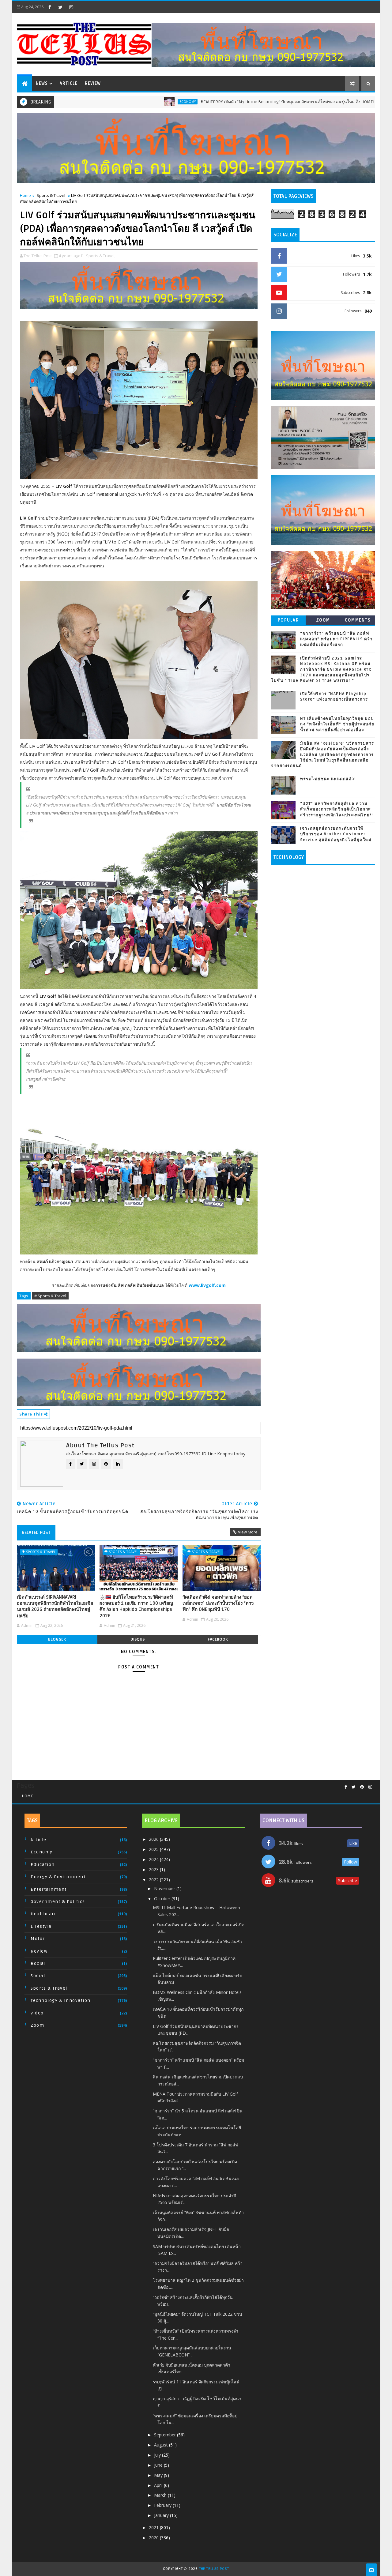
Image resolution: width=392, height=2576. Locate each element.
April (159, 2485)
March (161, 2495)
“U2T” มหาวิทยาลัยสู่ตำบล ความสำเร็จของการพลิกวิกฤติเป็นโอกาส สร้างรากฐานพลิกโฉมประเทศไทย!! (337, 809)
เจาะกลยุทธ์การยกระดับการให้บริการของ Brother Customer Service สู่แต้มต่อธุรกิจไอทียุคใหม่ (336, 834)
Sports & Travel (51, 195)
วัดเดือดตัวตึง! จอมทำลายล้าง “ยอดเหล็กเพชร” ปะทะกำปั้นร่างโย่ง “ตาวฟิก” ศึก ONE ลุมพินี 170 (218, 1603)
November (165, 1888)
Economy (111, 102)
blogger (57, 1639)
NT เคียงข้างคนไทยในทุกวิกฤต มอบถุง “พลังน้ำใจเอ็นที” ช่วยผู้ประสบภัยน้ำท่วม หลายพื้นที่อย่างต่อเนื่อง (337, 724)
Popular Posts (288, 621)
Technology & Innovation (61, 2001)
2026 (154, 1839)
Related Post (36, 1532)
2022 (154, 1880)
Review (93, 83)
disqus (138, 1639)
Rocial (38, 1963)
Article (69, 83)
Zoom (323, 620)
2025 (154, 1849)
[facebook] (50, 7)
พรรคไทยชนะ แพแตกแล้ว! (328, 779)
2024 (154, 1859)
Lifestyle (41, 1926)
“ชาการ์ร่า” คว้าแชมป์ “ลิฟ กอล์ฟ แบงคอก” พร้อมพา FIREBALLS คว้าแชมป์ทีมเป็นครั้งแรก (336, 639)
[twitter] (60, 7)
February (163, 2505)
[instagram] (71, 7)
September (166, 2435)
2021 (154, 2527)
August (162, 2445)
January (162, 2515)
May (159, 2475)
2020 (154, 2538)
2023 (154, 1869)
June (159, 2465)
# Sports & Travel (50, 1296)
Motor (38, 1939)
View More (248, 1532)
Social (38, 1976)
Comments (358, 620)
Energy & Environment (58, 1877)
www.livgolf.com (207, 1285)
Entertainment (49, 1889)
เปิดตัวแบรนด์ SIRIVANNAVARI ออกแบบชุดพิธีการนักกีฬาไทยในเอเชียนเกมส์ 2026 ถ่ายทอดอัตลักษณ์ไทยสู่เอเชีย (55, 1606)
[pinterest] (362, 1787)
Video (37, 2013)
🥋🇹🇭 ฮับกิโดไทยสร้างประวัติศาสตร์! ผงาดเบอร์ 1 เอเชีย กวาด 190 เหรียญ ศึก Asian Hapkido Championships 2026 (136, 1606)
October (163, 1899)
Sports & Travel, (101, 256)
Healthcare (44, 1914)
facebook (218, 1639)
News (42, 83)
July (158, 2455)
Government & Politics (58, 1902)
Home (25, 195)
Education (43, 1865)
